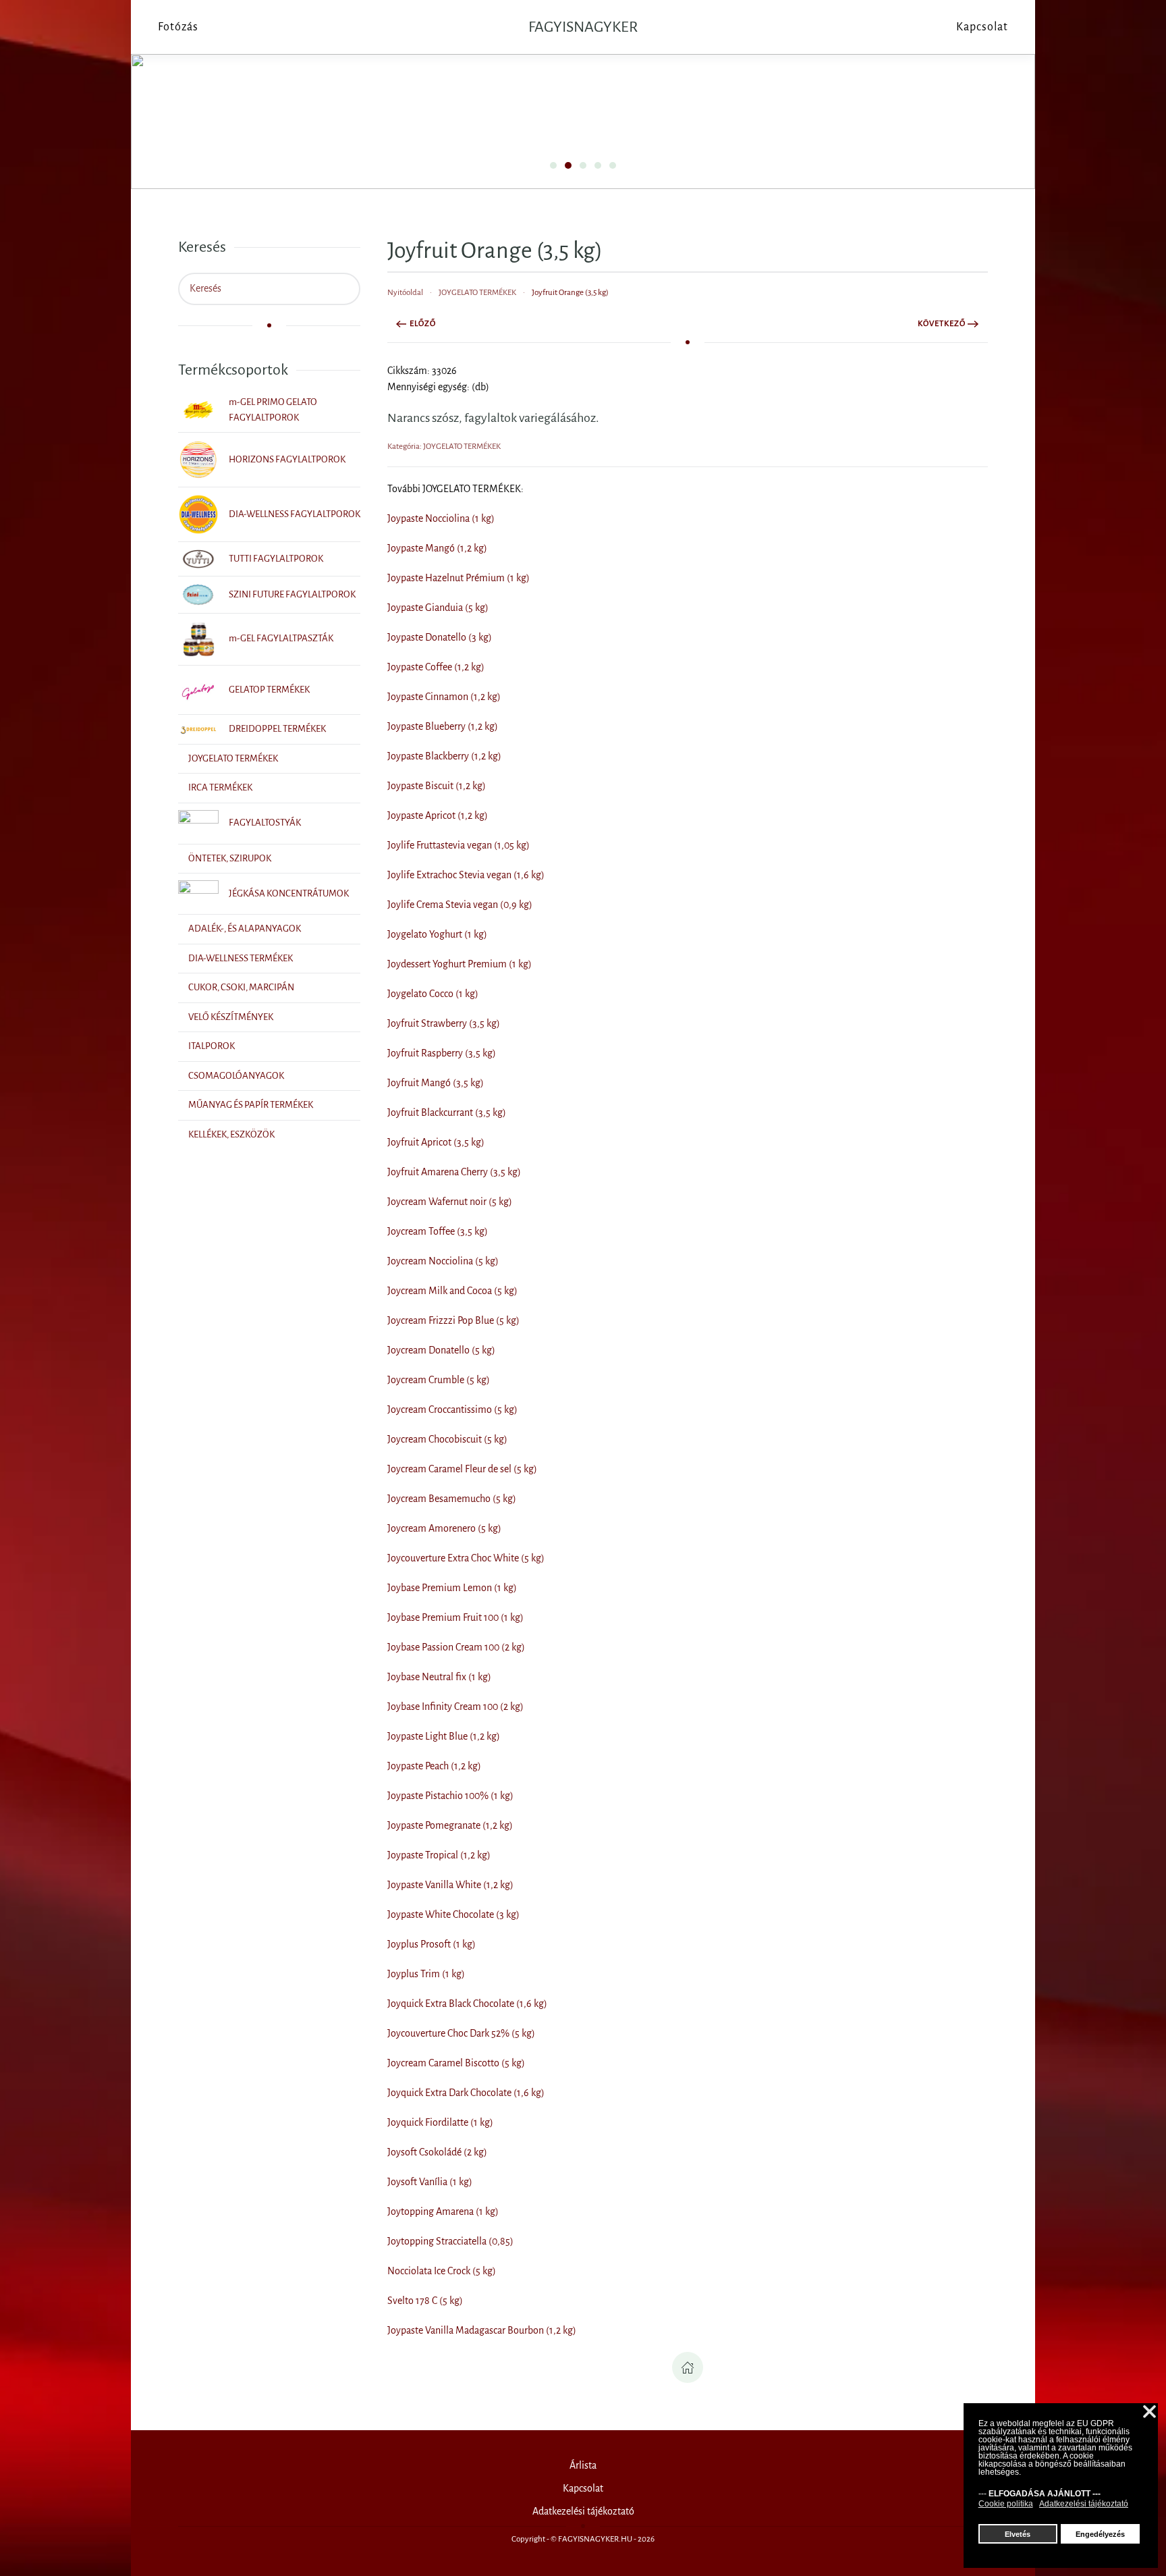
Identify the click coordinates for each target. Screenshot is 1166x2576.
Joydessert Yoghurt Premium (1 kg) (460, 964)
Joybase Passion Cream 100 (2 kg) (456, 1647)
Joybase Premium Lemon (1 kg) (452, 1588)
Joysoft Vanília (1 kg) (430, 2182)
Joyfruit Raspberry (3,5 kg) (442, 1053)
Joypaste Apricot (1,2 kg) (438, 815)
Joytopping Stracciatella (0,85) (450, 2241)
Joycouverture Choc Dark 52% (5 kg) (461, 2033)
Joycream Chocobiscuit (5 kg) (447, 1439)
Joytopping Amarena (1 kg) (443, 2211)
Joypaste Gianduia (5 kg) (438, 608)
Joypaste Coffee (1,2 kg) (436, 667)
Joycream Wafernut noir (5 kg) (450, 1202)
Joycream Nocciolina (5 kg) (443, 1261)
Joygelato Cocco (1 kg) (433, 994)
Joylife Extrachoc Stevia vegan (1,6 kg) (466, 875)
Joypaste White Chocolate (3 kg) (453, 1914)
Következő (942, 324)
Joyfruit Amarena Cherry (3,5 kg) (454, 1172)
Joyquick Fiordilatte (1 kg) (440, 2122)
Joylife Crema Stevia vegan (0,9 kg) (460, 905)
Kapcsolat (583, 2488)
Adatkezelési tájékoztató (583, 2511)
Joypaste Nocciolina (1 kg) (441, 518)
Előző (423, 324)
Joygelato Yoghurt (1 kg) (437, 934)
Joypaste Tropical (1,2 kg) (439, 1855)
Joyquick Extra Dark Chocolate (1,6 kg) (466, 2093)
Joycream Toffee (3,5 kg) (438, 1231)
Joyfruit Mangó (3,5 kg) (436, 1083)
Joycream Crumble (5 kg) (439, 1380)
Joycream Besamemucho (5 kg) (452, 1499)
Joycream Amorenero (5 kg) (444, 1528)
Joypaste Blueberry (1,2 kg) (443, 726)
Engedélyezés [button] (1100, 2534)
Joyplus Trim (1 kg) (426, 1974)
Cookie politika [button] (1006, 2504)
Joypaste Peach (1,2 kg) (434, 1766)
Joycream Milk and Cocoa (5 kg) (452, 1291)
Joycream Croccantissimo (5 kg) (452, 1410)
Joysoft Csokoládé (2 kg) (437, 2152)
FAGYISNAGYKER (583, 27)
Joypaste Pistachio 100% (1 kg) (450, 1796)
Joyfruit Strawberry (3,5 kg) (444, 1023)
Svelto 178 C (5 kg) (425, 2301)
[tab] (553, 165)
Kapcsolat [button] (982, 27)
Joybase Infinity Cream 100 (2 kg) (455, 1707)
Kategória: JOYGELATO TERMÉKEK (444, 447)
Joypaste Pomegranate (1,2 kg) (450, 1825)
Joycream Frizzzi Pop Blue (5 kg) (453, 1320)
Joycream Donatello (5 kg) (441, 1350)
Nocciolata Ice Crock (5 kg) (442, 2271)
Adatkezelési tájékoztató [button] (1084, 2504)
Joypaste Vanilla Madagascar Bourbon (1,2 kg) (482, 2330)
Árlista (583, 2465)
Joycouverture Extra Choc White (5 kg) (466, 1558)
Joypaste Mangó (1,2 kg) (437, 548)
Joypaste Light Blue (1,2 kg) (444, 1736)
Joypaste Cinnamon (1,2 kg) (444, 697)
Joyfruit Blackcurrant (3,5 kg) (447, 1112)
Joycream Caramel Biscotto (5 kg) (456, 2063)
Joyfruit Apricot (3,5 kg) (436, 1142)
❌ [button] (1149, 2412)
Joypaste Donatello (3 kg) (440, 637)
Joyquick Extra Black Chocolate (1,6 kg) (467, 2004)
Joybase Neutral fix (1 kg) (439, 1677)
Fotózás (178, 27)
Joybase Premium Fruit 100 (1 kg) (455, 1617)
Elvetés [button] (1018, 2534)
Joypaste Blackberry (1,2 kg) (444, 756)
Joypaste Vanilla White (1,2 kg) (450, 1885)
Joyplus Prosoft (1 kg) (432, 1944)
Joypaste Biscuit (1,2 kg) (437, 786)
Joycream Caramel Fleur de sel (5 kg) (462, 1469)
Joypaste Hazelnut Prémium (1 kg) (459, 578)
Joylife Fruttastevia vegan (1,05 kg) (459, 845)
